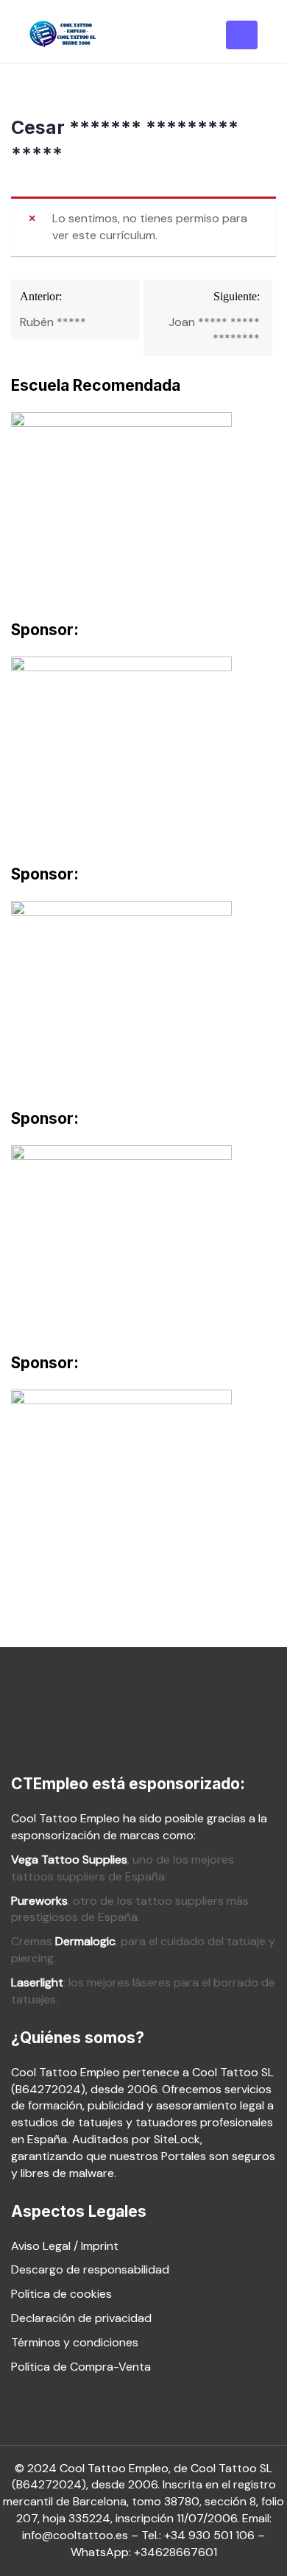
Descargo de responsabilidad (90, 2269)
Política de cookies (61, 2294)
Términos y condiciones (75, 2342)
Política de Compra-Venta (81, 2367)
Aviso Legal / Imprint (65, 2246)
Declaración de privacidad (81, 2318)
